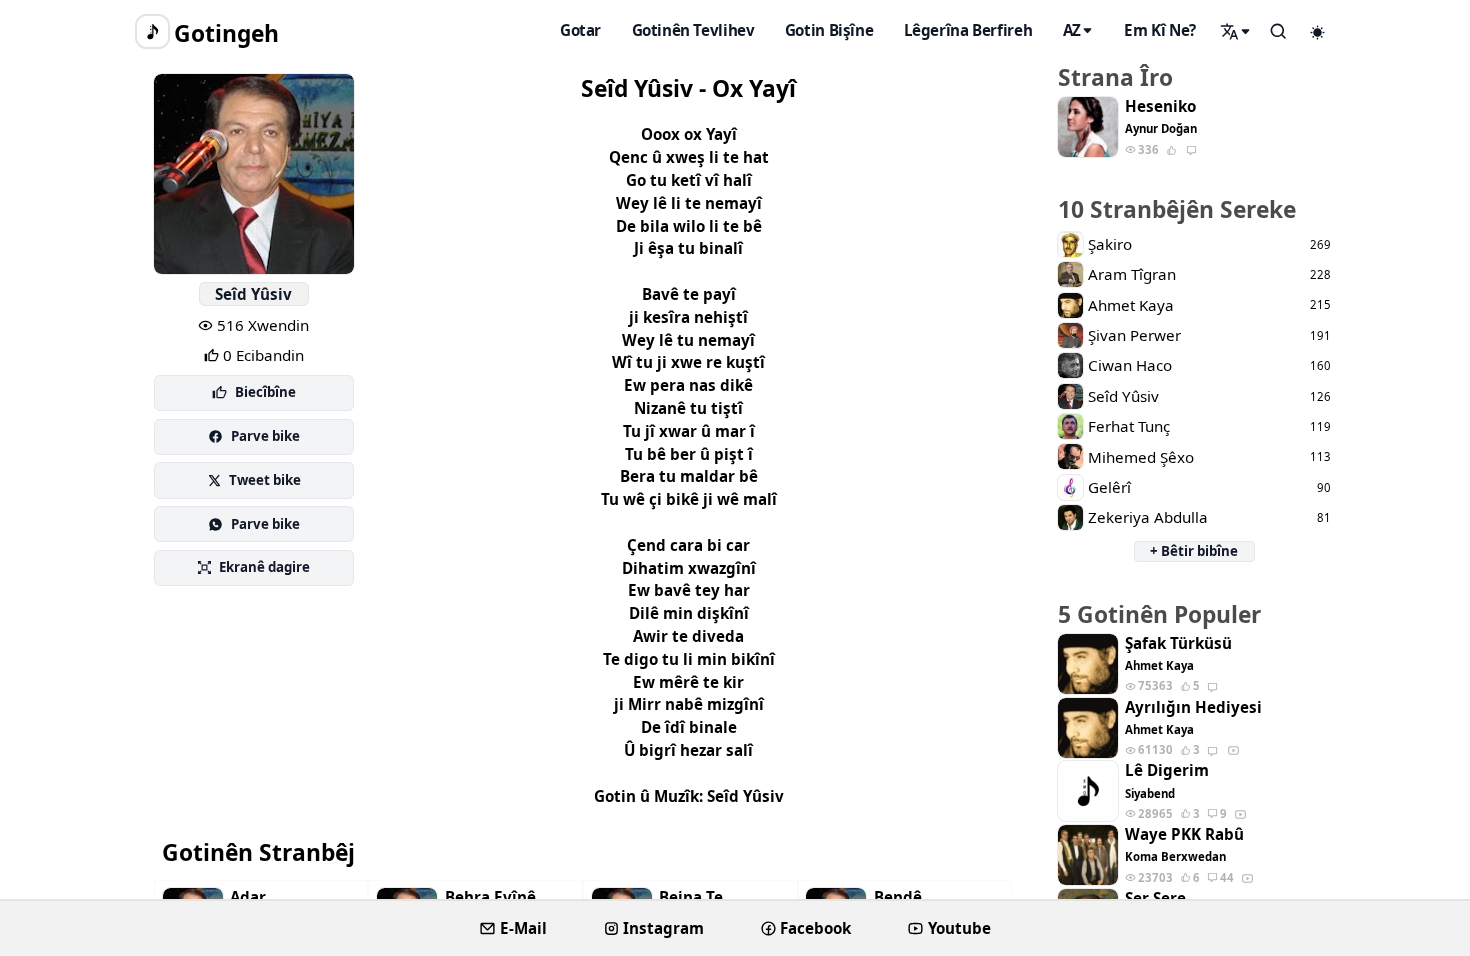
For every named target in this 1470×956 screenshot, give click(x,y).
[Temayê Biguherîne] (1318, 32)
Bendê (898, 897)
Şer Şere (1155, 898)
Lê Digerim (1167, 770)
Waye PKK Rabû (1184, 834)
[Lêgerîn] (1236, 31)
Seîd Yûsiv (253, 294)
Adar (248, 897)
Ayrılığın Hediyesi (1193, 707)
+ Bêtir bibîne (1194, 551)
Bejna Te (691, 897)
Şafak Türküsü (1178, 643)
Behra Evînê (490, 897)
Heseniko (1160, 106)
